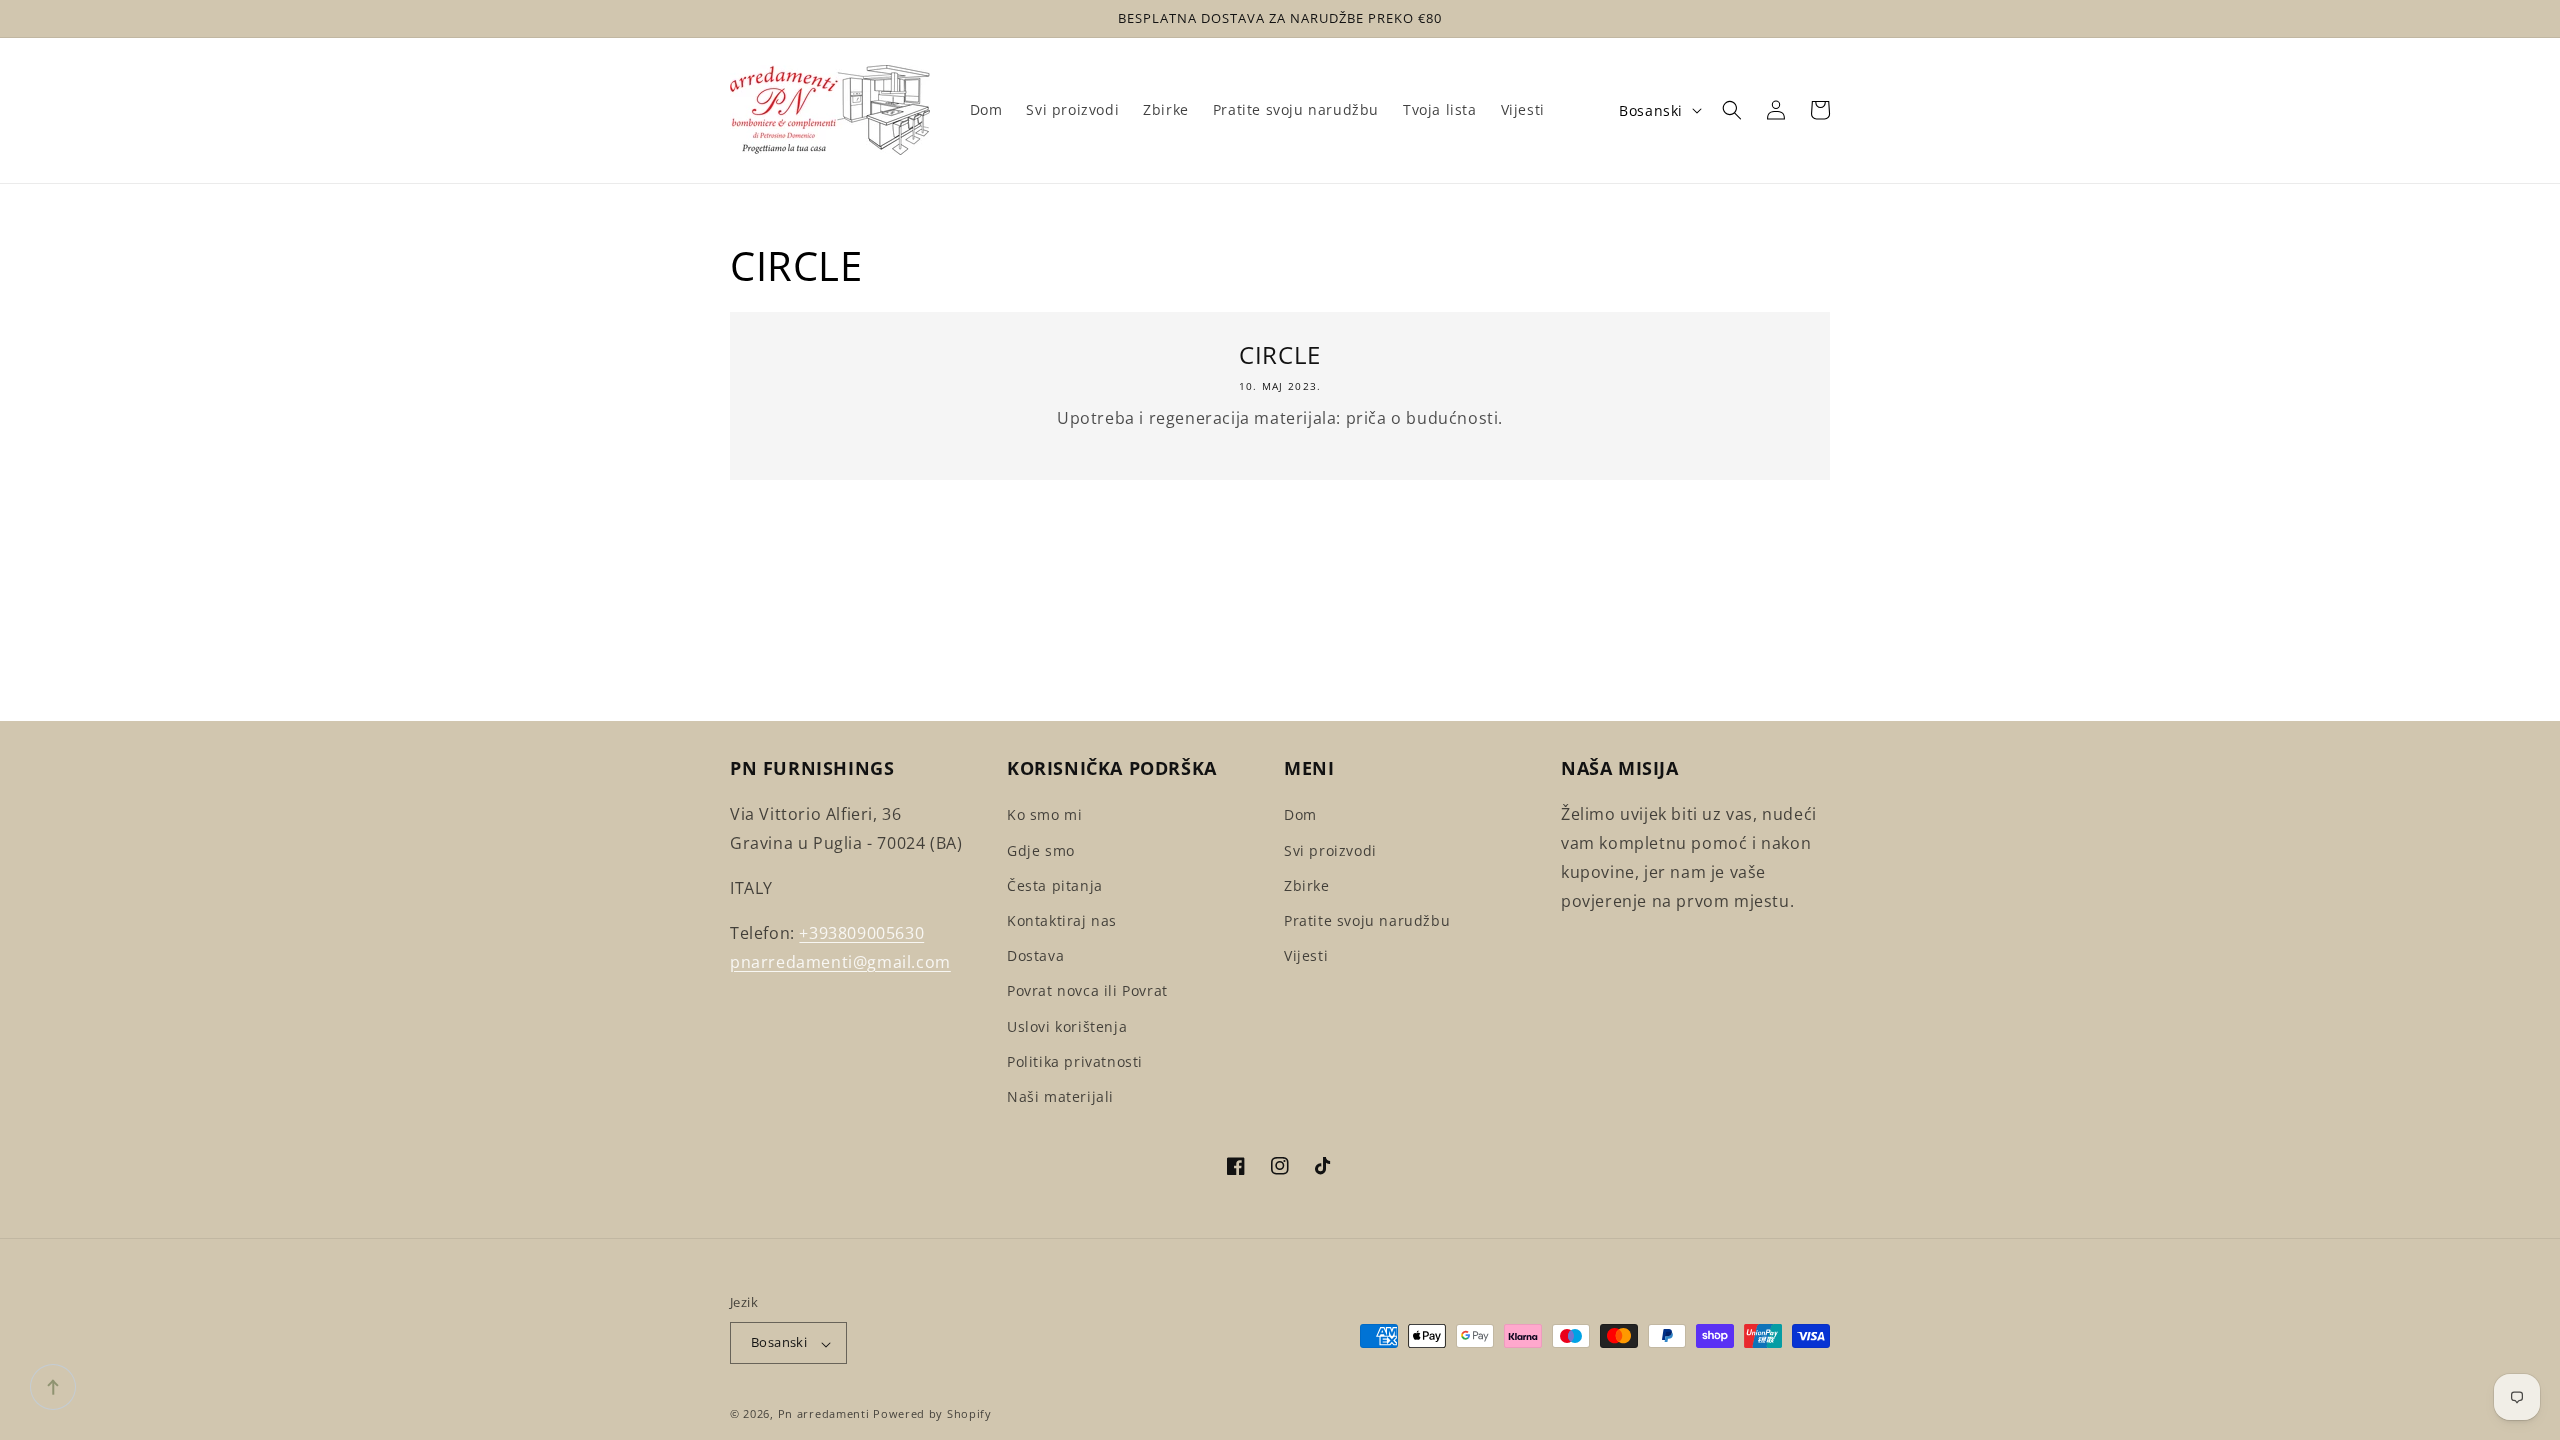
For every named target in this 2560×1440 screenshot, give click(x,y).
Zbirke (1307, 885)
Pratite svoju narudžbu (1367, 920)
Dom (1300, 814)
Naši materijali (1060, 1096)
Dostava (1035, 955)
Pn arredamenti (826, 1413)
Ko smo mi (1044, 814)
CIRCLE (1280, 354)
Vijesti (1306, 955)
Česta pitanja (1055, 885)
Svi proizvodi (1330, 850)
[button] (1732, 110)
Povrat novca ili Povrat (1087, 990)
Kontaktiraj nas (1062, 920)
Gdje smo (1041, 850)
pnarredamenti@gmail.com (840, 962)
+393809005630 (861, 933)
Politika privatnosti (1075, 1061)
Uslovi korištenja (1067, 1026)
